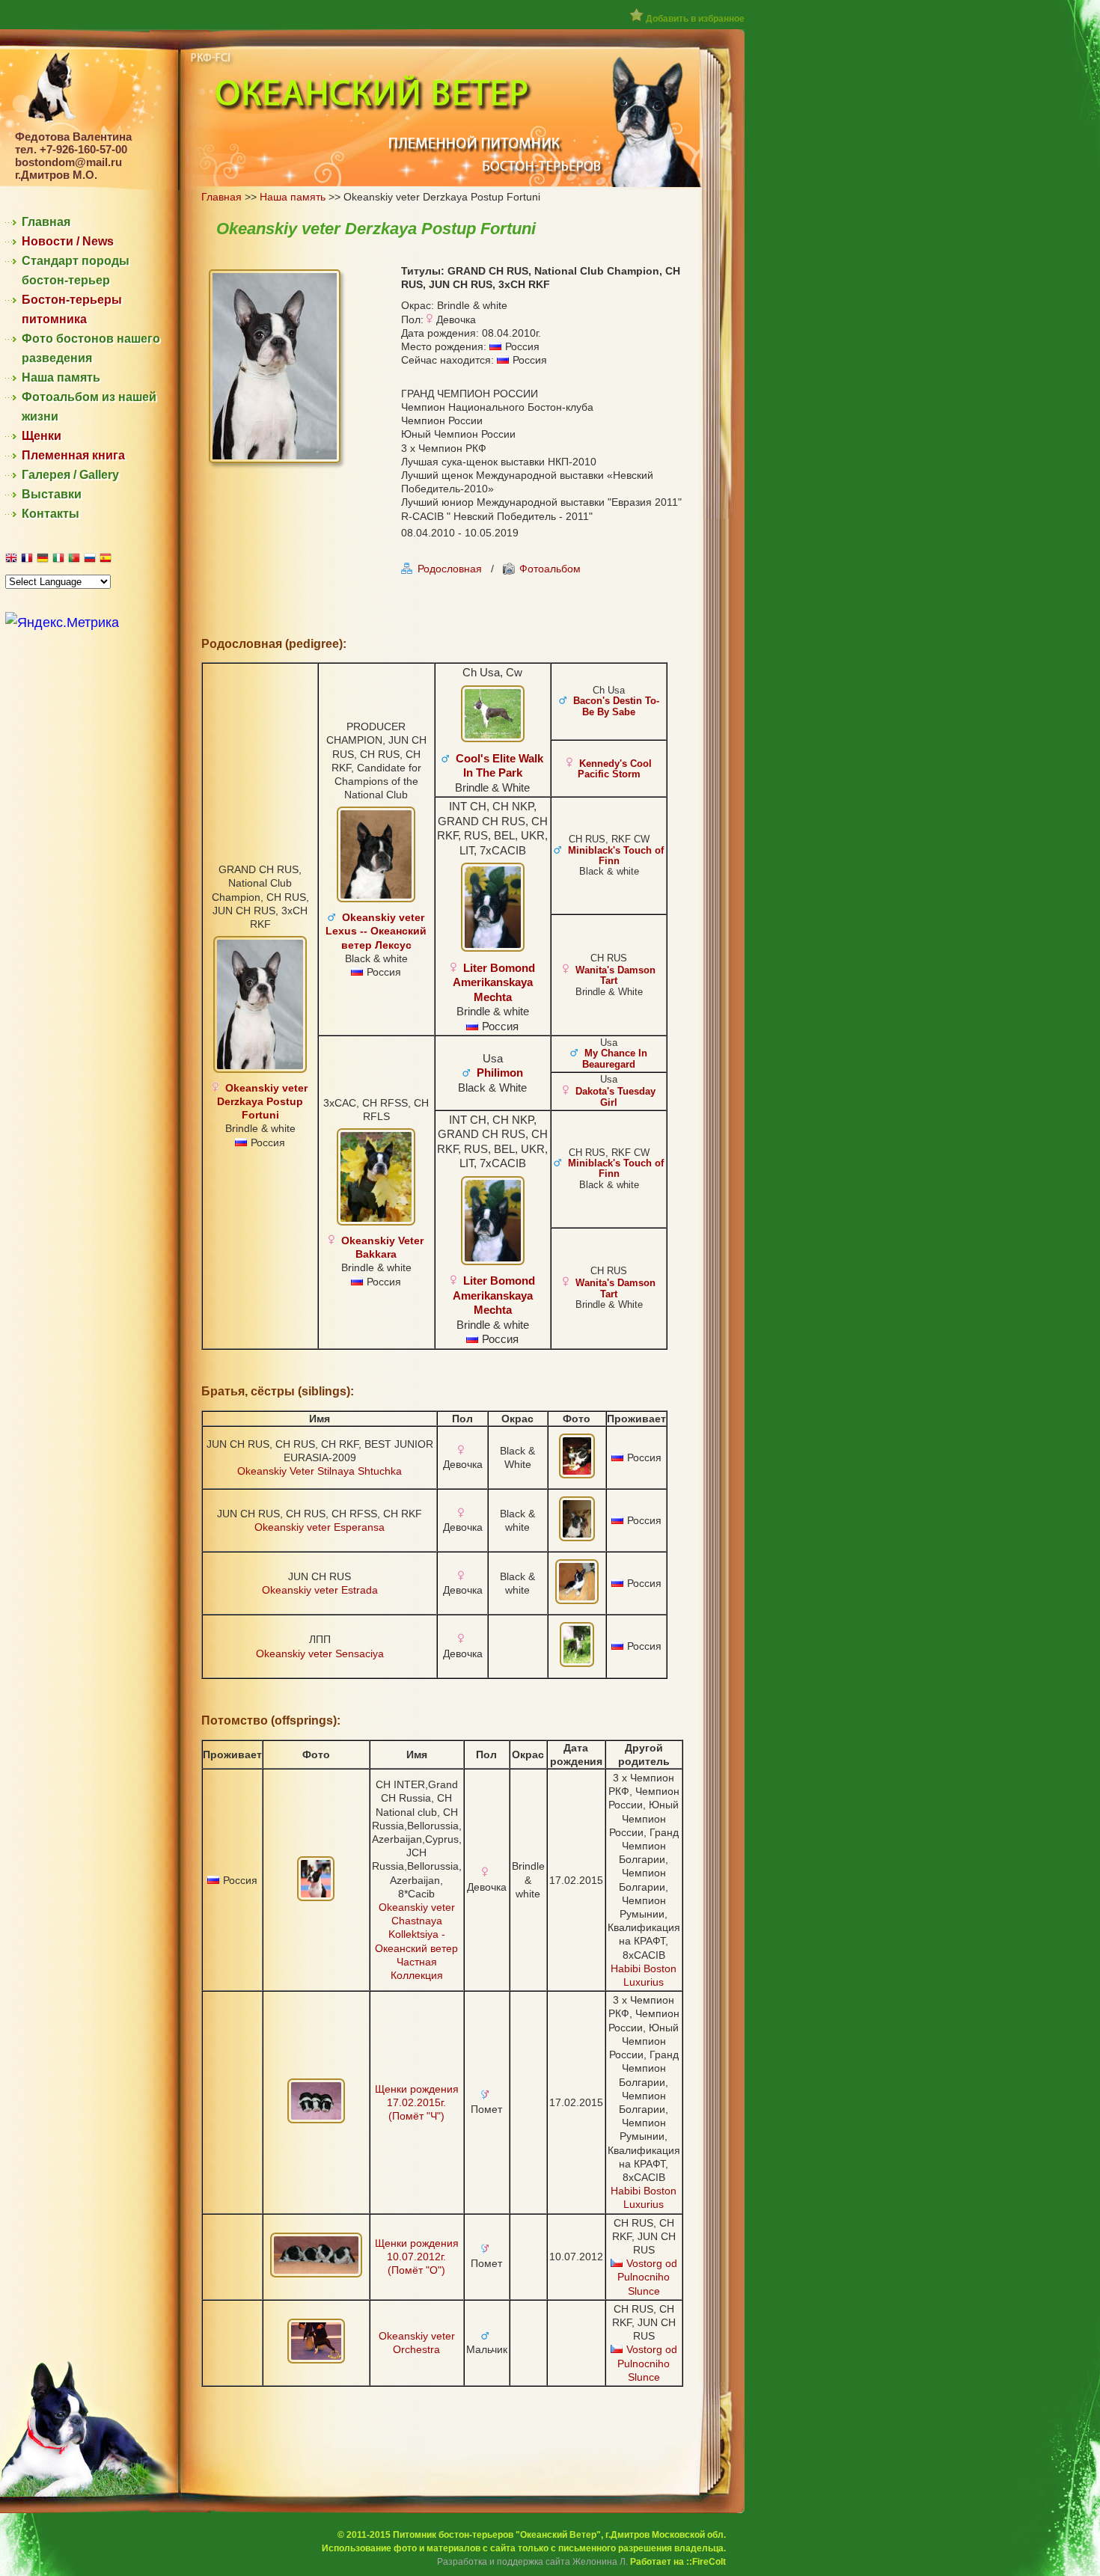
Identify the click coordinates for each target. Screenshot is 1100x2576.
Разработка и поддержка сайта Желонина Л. (532, 2562)
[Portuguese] (76, 559)
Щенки (42, 436)
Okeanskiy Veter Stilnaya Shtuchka (320, 1471)
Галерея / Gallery (70, 475)
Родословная (450, 569)
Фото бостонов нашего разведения (91, 348)
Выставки (52, 494)
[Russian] (92, 559)
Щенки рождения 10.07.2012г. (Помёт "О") (417, 2257)
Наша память (61, 377)
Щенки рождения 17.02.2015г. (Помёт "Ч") (417, 2102)
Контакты (51, 514)
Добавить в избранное (694, 19)
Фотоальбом (550, 569)
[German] (45, 559)
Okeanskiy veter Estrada (320, 1590)
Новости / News (68, 241)
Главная (46, 222)
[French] (29, 559)
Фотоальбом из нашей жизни (89, 407)
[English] (13, 559)
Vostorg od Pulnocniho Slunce (647, 2277)
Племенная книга (73, 455)
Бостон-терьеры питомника (72, 309)
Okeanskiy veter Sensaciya (320, 1653)
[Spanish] (107, 559)
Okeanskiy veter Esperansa (320, 1527)
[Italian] (60, 559)
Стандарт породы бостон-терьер (76, 270)
